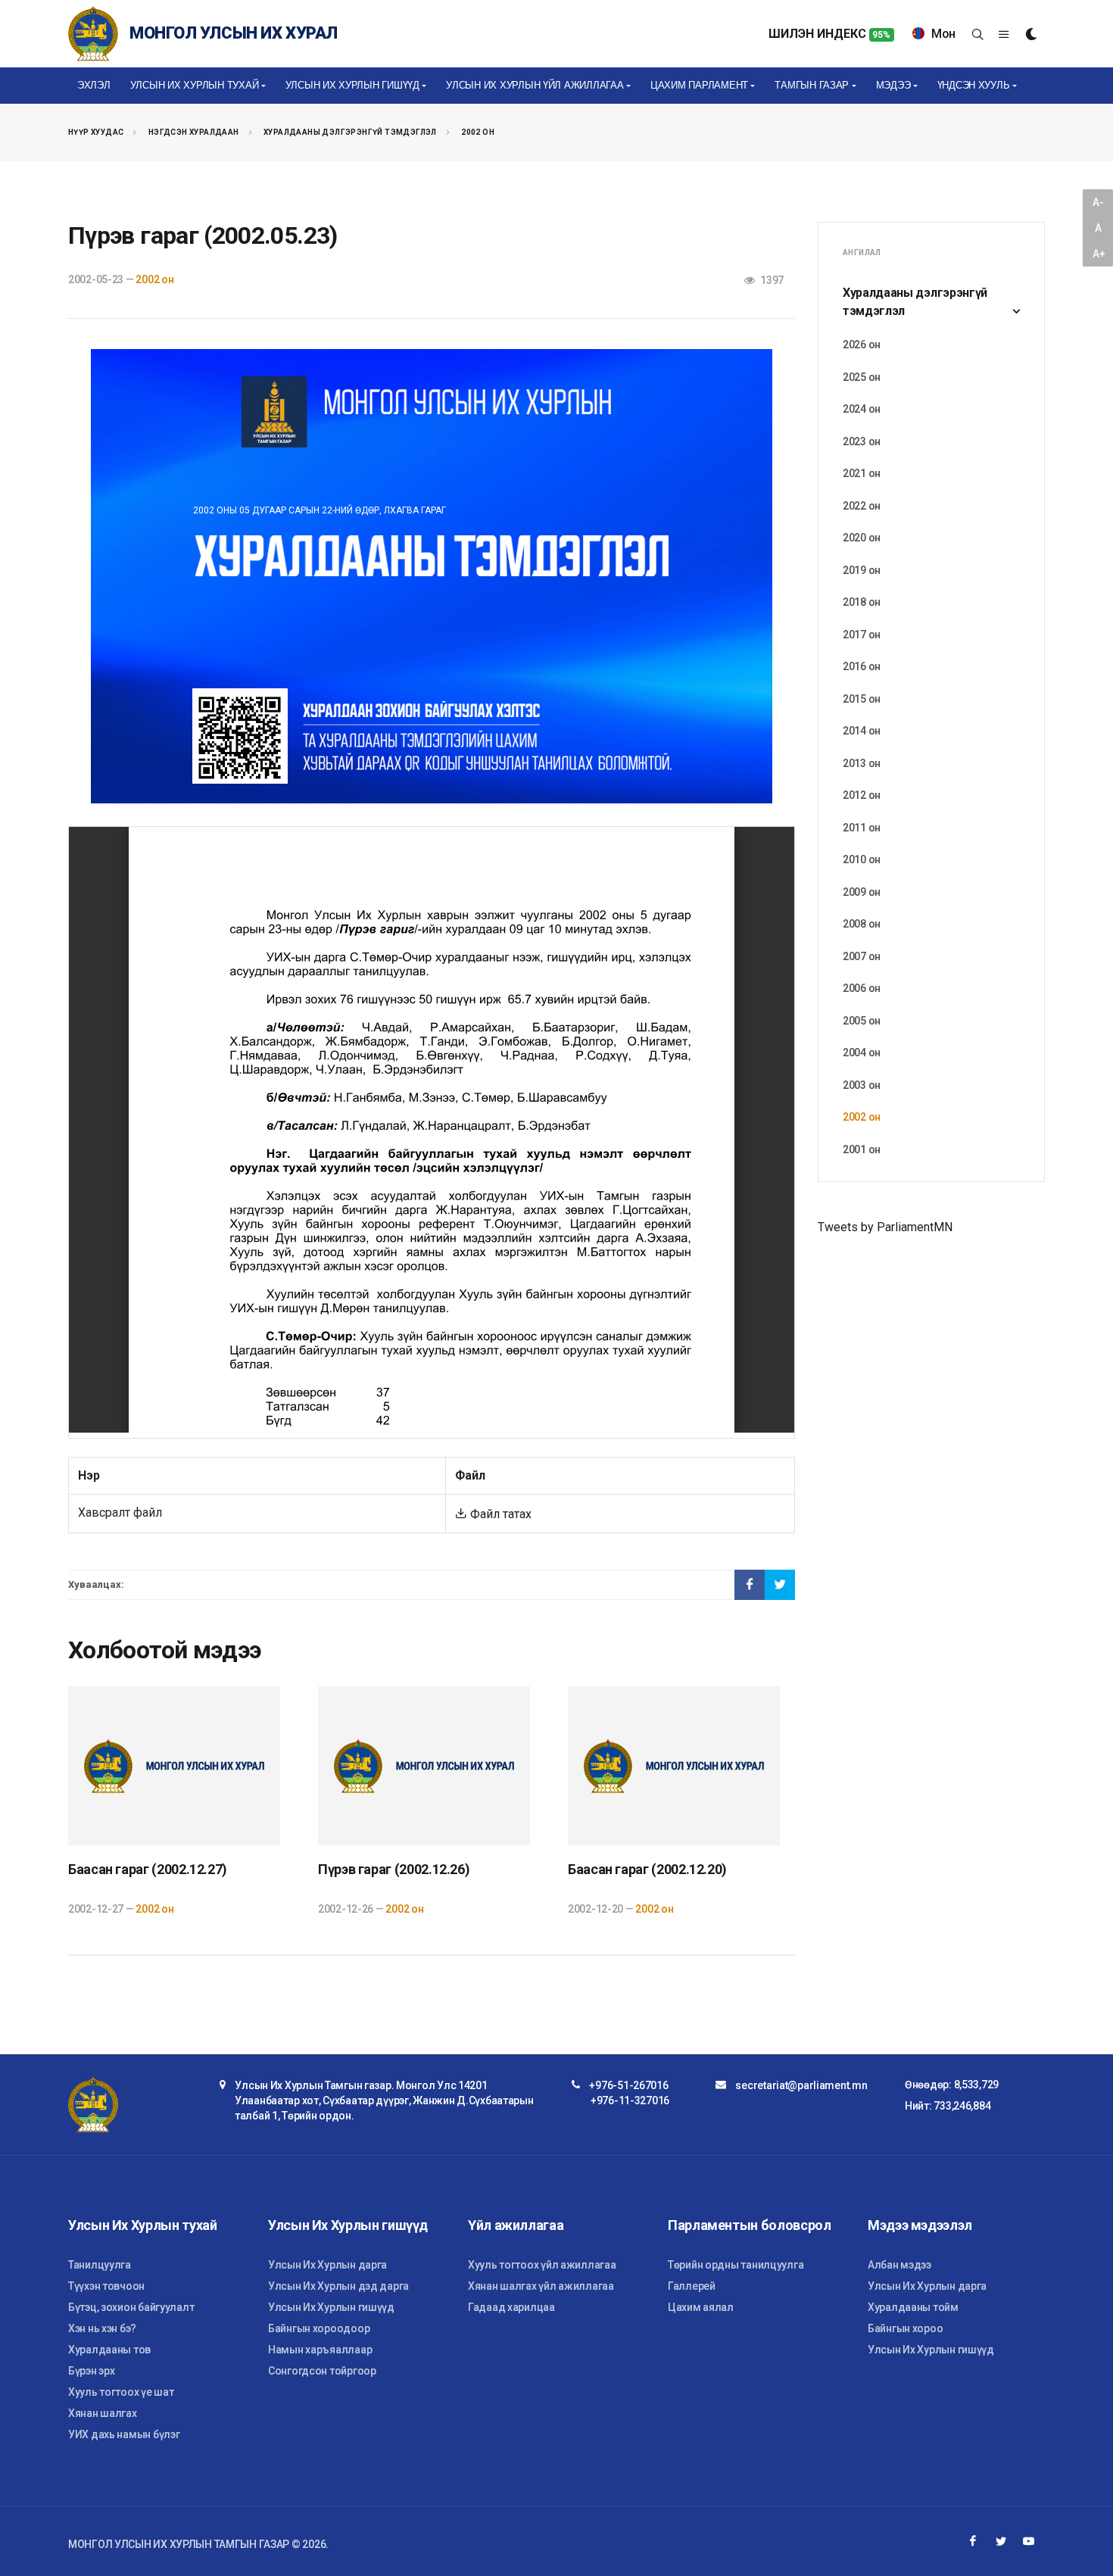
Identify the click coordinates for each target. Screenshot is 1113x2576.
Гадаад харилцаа (511, 2307)
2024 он (862, 409)
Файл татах (499, 1514)
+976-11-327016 (630, 2100)
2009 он (862, 892)
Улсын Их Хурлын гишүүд (331, 2307)
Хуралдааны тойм (913, 2307)
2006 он (862, 988)
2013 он (862, 763)
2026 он (862, 345)
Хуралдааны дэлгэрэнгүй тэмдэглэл (350, 132)
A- (1098, 202)
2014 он (862, 731)
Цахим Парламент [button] (699, 85)
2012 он (862, 795)
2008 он (862, 924)
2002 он (478, 132)
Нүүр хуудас (96, 132)
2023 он (862, 441)
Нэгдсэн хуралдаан (194, 132)
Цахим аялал (701, 2307)
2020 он (862, 538)
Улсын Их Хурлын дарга (327, 2265)
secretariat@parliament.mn (801, 2085)
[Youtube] (1029, 2541)
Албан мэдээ (899, 2265)
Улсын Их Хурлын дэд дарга (338, 2286)
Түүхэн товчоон (106, 2286)
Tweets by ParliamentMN (885, 1227)
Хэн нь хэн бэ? (102, 2328)
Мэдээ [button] (893, 85)
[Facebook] (973, 2541)
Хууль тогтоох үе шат (121, 2392)
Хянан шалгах (103, 2413)
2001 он (862, 1149)
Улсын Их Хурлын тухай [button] (195, 85)
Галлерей (692, 2286)
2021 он (862, 473)
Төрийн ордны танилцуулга (736, 2265)
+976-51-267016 (628, 2085)
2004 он (862, 1053)
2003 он (862, 1085)
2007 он (862, 956)
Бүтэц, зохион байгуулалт (131, 2307)
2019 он (862, 570)
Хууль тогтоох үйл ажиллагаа (542, 2265)
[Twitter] (1001, 2541)
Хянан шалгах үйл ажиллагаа (541, 2286)
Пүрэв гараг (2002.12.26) (394, 1869)
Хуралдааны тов (109, 2350)
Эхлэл (94, 85)
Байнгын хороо (905, 2328)
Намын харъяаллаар (320, 2350)
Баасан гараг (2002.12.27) (148, 1869)
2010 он (862, 859)
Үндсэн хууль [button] (974, 85)
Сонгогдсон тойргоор (322, 2371)
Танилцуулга (100, 2265)
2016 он (862, 666)
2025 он (862, 377)
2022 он (862, 506)
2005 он (862, 1021)
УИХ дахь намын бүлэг (124, 2434)
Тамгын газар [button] (812, 85)
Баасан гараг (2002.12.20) (647, 1869)
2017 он (862, 635)
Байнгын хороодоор (319, 2328)
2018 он (862, 602)
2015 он (862, 699)
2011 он (862, 828)
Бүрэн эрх (91, 2371)
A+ (1099, 254)
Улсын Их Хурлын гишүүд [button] (352, 85)
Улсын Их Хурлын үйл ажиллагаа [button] (535, 85)
